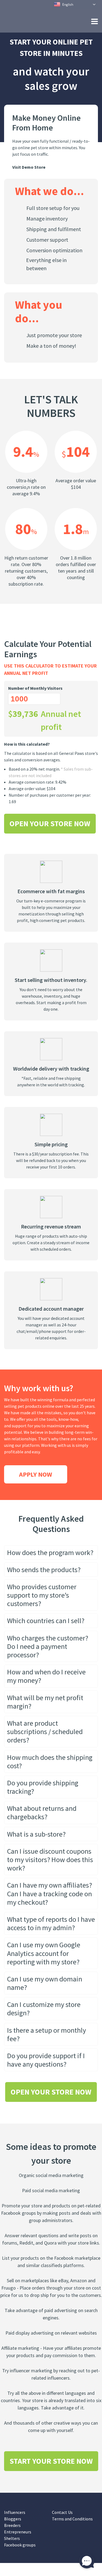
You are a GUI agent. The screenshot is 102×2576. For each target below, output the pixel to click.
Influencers (15, 2525)
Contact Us (62, 2525)
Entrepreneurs (18, 2545)
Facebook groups (20, 2558)
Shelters (12, 2551)
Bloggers (13, 2532)
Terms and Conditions (72, 2532)
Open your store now (50, 837)
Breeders (12, 2538)
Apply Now (36, 1487)
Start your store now (51, 2474)
